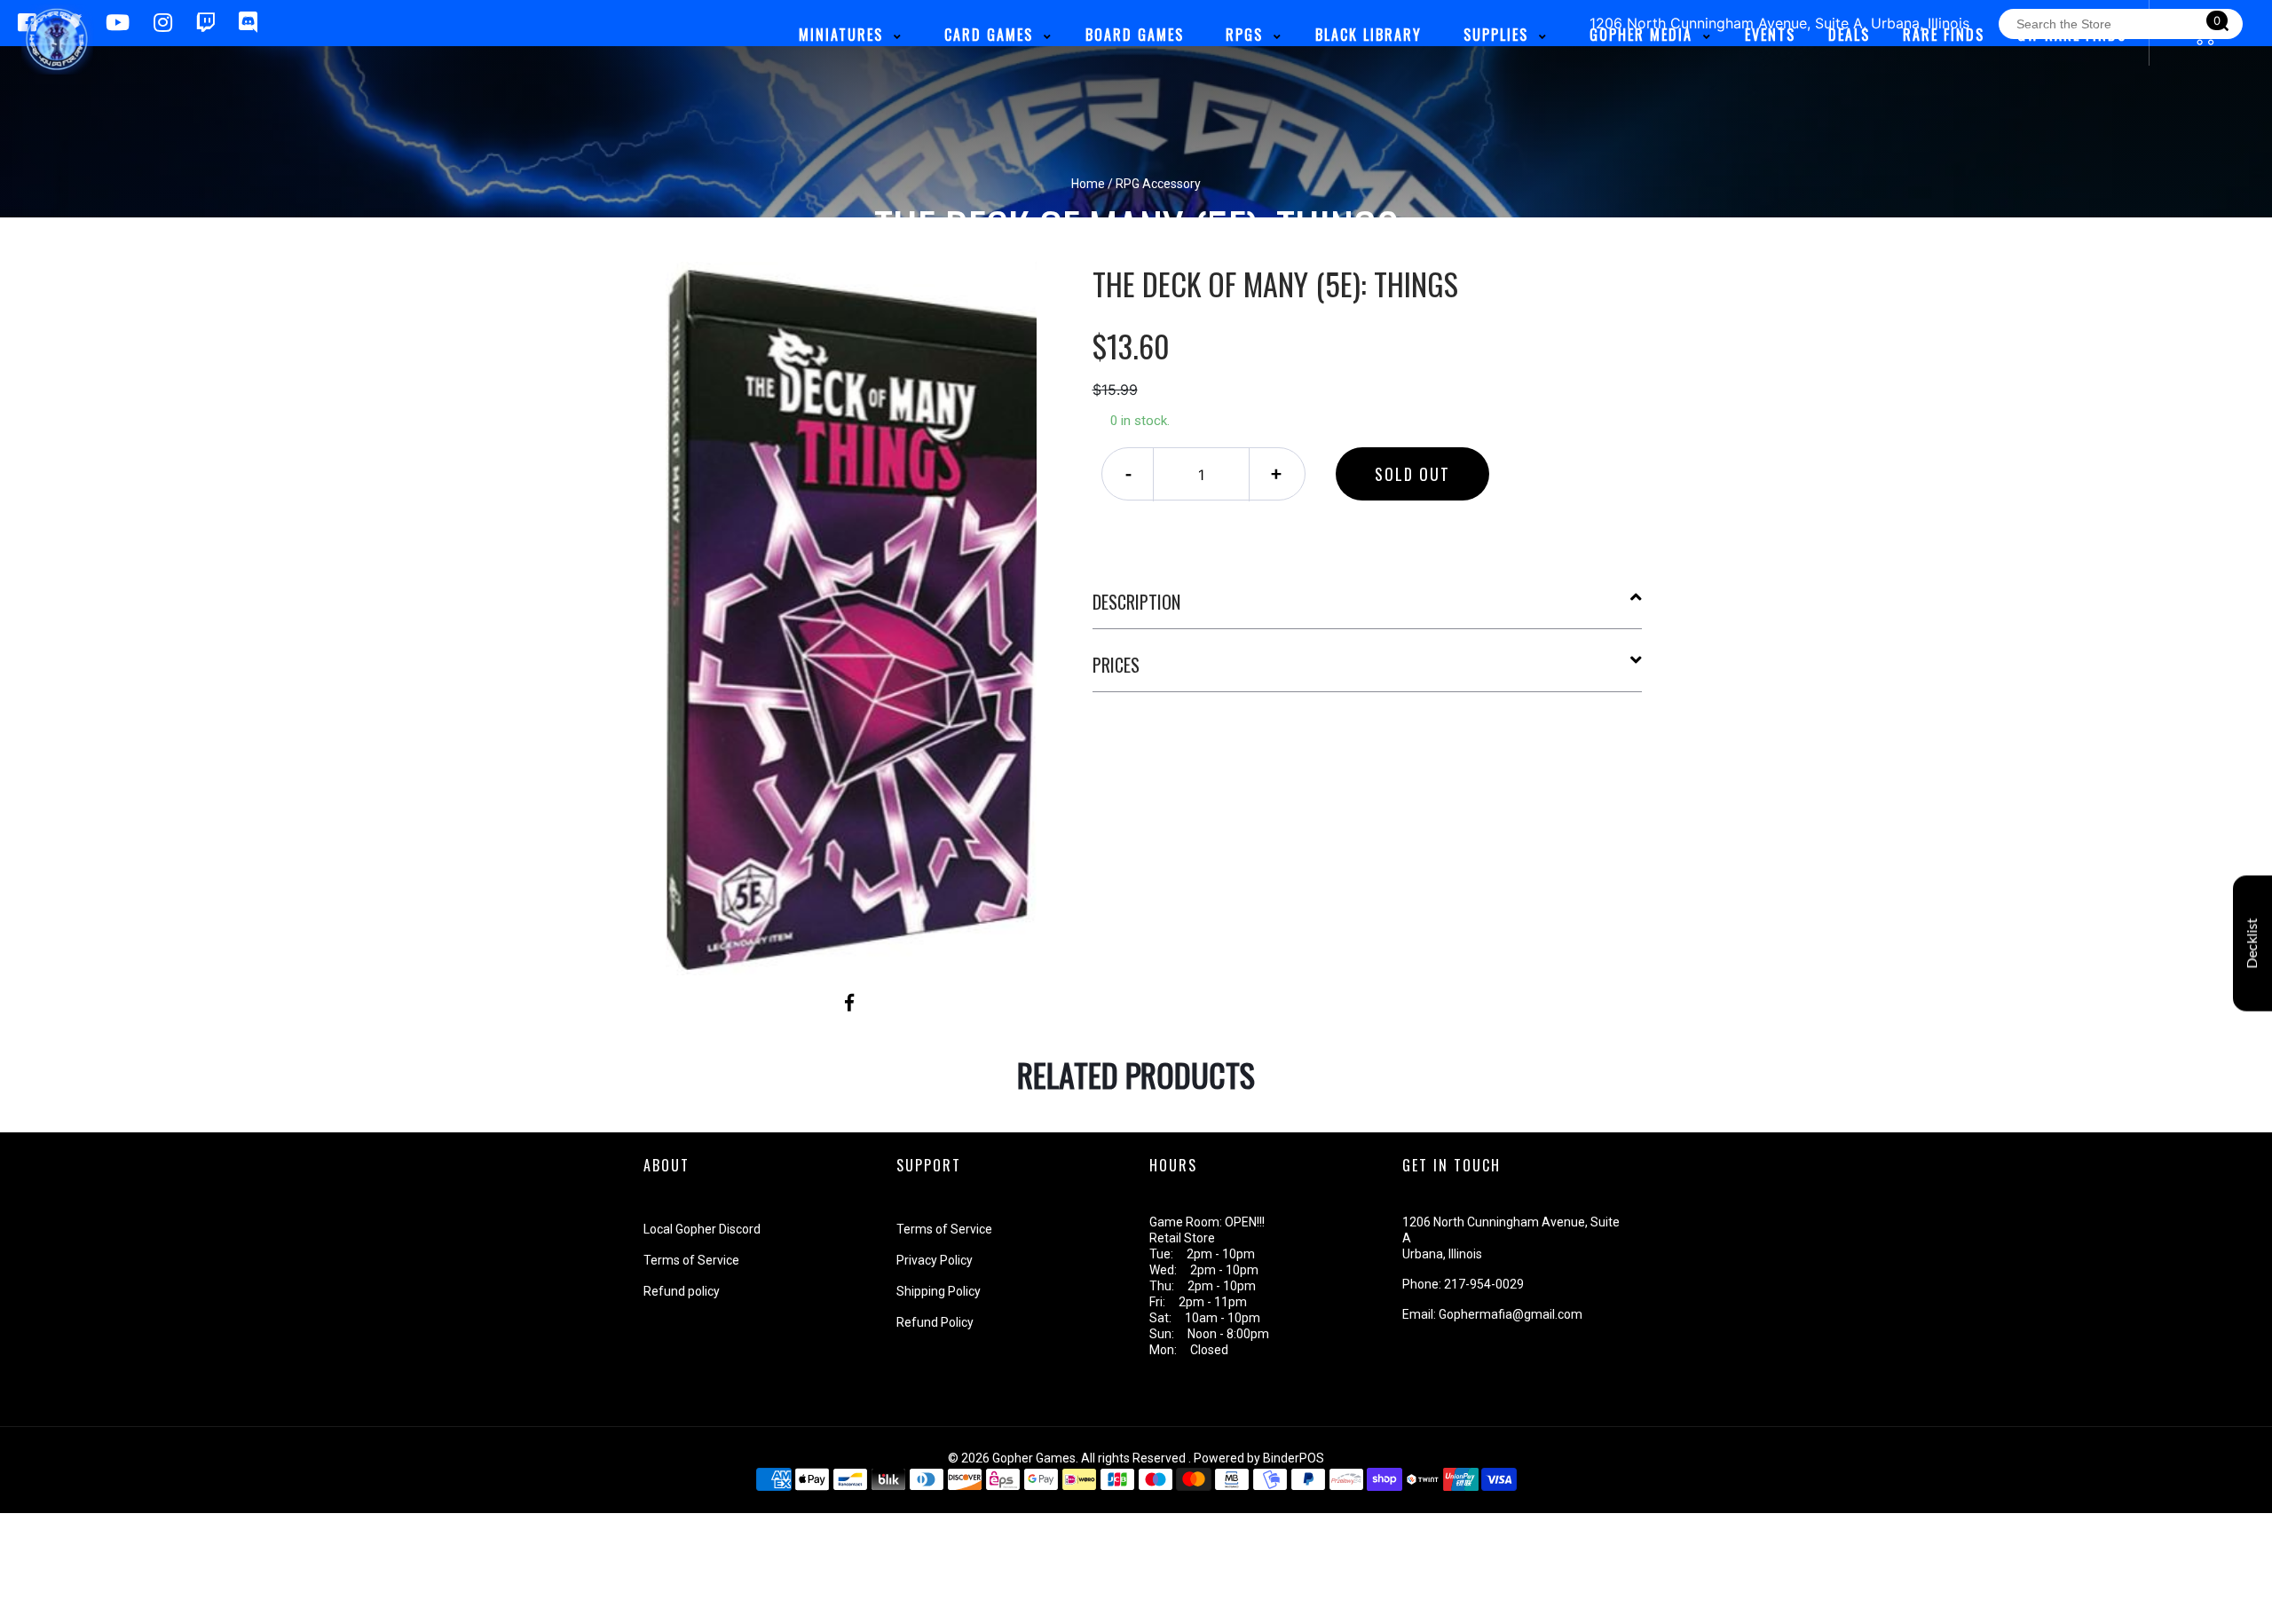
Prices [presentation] (1116, 665)
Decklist (2252, 944)
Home (1088, 184)
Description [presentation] (1136, 602)
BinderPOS (1294, 1458)
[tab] (1368, 609)
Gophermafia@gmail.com (1511, 1314)
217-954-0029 (1484, 1284)
